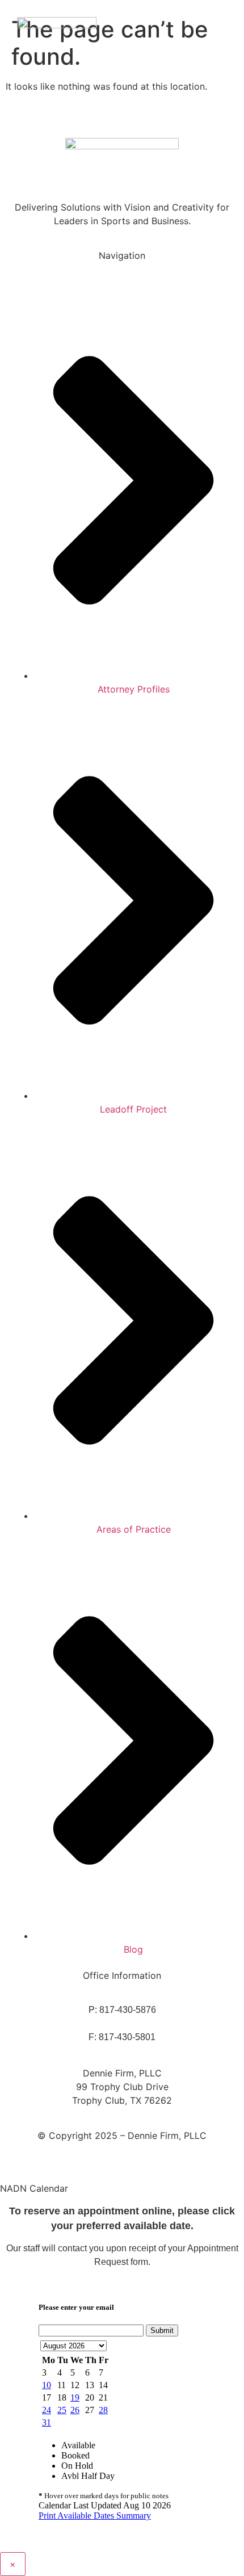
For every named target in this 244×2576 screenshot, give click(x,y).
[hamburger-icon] (220, 37)
